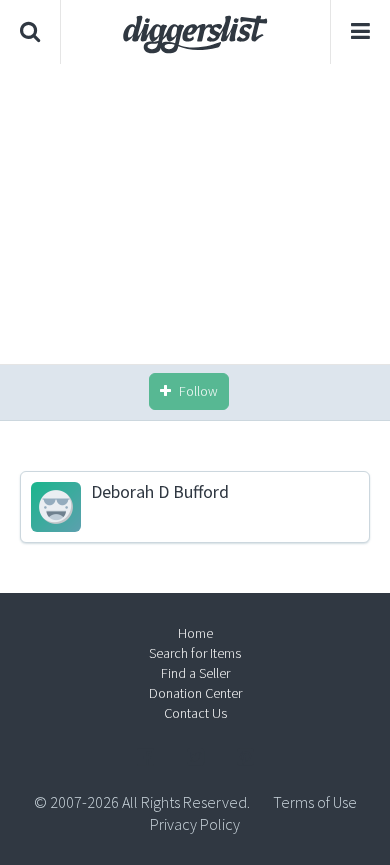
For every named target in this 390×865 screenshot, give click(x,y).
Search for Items (195, 653)
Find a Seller (195, 673)
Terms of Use (315, 802)
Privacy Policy (195, 824)
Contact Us (195, 713)
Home (195, 633)
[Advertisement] (195, 214)
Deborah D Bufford (160, 492)
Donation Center (195, 693)
